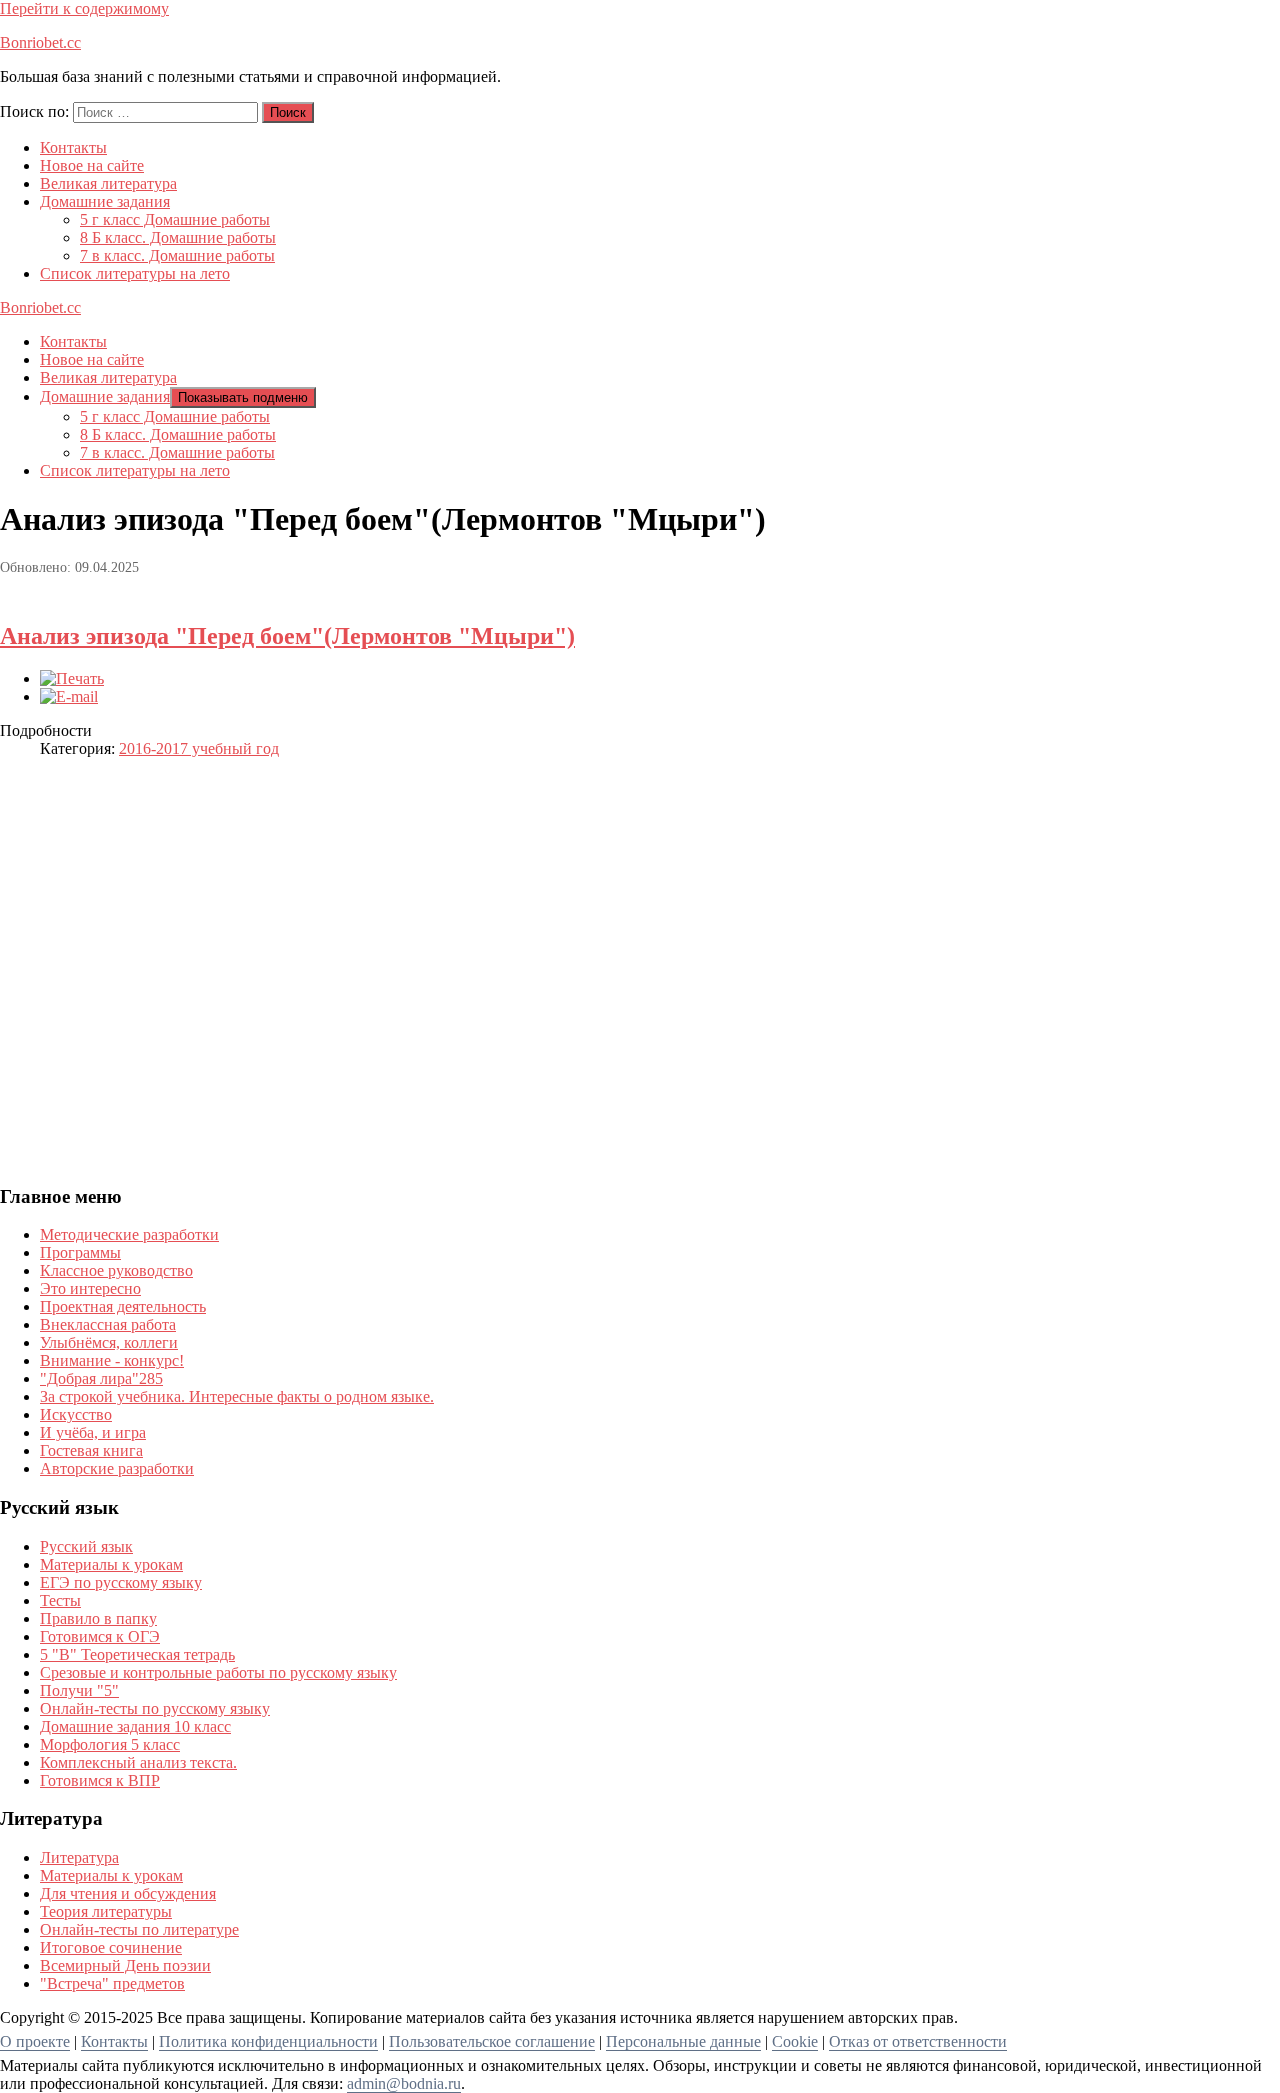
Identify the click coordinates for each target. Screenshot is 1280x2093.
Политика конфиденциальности (268, 2041)
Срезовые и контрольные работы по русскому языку (218, 1672)
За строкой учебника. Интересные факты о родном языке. (237, 1396)
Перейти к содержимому (84, 8)
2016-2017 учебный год (199, 748)
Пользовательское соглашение (492, 2041)
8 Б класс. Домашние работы (178, 237)
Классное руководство (116, 1270)
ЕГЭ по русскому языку (121, 1582)
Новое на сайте (92, 165)
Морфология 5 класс (110, 1744)
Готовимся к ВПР (100, 1780)
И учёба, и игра (93, 1432)
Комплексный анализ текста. (138, 1762)
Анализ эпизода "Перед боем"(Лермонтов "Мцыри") (287, 636)
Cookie (795, 2041)
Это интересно (90, 1288)
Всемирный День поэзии (125, 1965)
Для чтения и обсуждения (128, 1893)
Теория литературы (106, 1911)
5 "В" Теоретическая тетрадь (137, 1654)
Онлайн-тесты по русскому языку (155, 1708)
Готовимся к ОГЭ (100, 1636)
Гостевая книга (91, 1450)
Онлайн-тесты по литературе (139, 1929)
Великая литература (108, 183)
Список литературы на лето (135, 273)
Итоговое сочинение (111, 1947)
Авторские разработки (117, 1468)
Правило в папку (98, 1618)
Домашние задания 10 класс (135, 1726)
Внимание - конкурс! (112, 1360)
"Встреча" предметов (112, 1983)
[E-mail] (69, 696)
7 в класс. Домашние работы (177, 255)
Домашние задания (105, 201)
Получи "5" (79, 1690)
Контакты (73, 147)
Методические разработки (129, 1234)
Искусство (76, 1414)
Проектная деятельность (123, 1306)
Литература (79, 1857)
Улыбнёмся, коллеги (109, 1342)
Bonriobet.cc (40, 42)
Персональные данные (683, 2041)
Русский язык (86, 1546)
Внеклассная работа (108, 1324)
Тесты (60, 1600)
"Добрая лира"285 (101, 1378)
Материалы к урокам (111, 1564)
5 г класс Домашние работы (175, 219)
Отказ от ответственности (918, 2041)
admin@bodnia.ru (404, 2083)
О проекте (35, 2041)
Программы (80, 1252)
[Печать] (72, 678)
